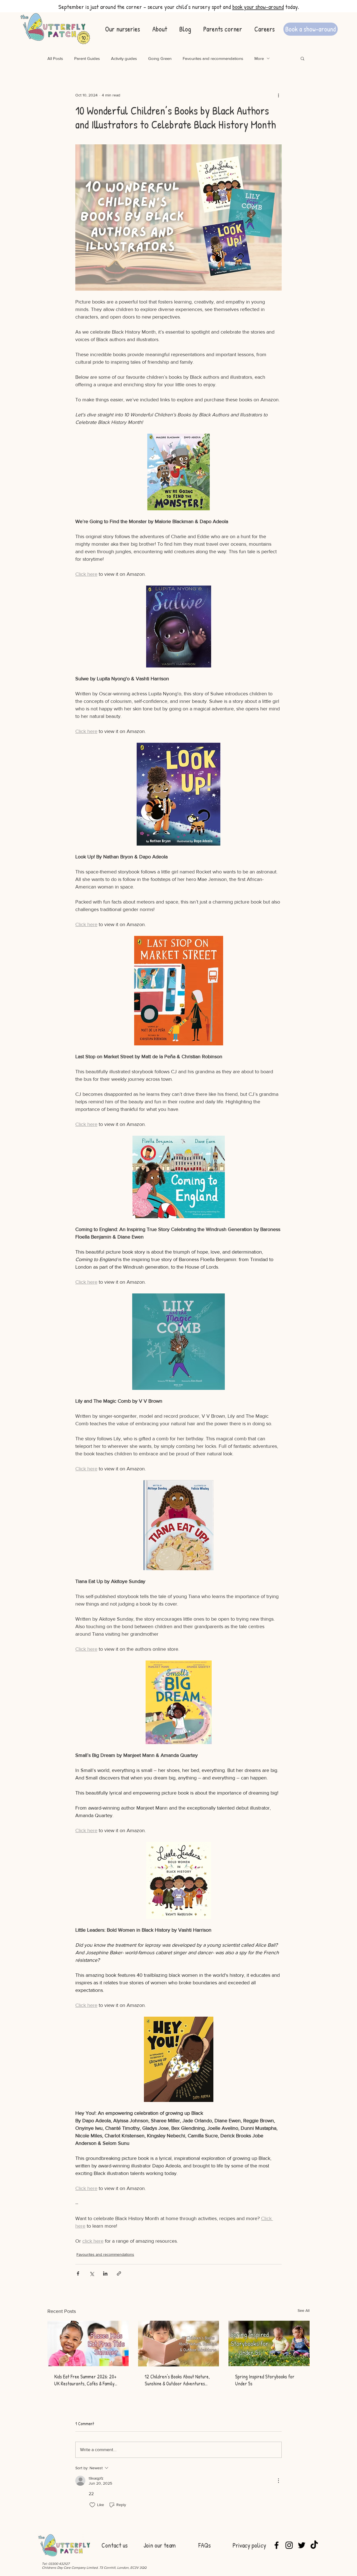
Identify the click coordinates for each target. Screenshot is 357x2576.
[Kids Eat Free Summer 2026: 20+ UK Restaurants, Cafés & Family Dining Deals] (88, 2343)
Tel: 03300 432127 (56, 2564)
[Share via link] (119, 2273)
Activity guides (124, 58)
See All (304, 2310)
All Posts (55, 58)
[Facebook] (277, 2545)
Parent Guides (87, 58)
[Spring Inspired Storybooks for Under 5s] (269, 2343)
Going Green (160, 58)
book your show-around (258, 7)
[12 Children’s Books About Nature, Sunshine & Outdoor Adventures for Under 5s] (179, 2344)
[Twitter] (302, 2545)
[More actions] (278, 95)
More (259, 58)
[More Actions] (278, 2481)
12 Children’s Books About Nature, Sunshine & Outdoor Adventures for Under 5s (177, 2380)
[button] (302, 58)
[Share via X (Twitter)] (92, 2273)
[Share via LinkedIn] (105, 2273)
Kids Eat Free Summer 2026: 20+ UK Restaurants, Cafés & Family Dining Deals (85, 2380)
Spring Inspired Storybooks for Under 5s (265, 2380)
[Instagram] (289, 2545)
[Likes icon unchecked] (92, 2505)
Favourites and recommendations (213, 58)
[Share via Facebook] (78, 2273)
